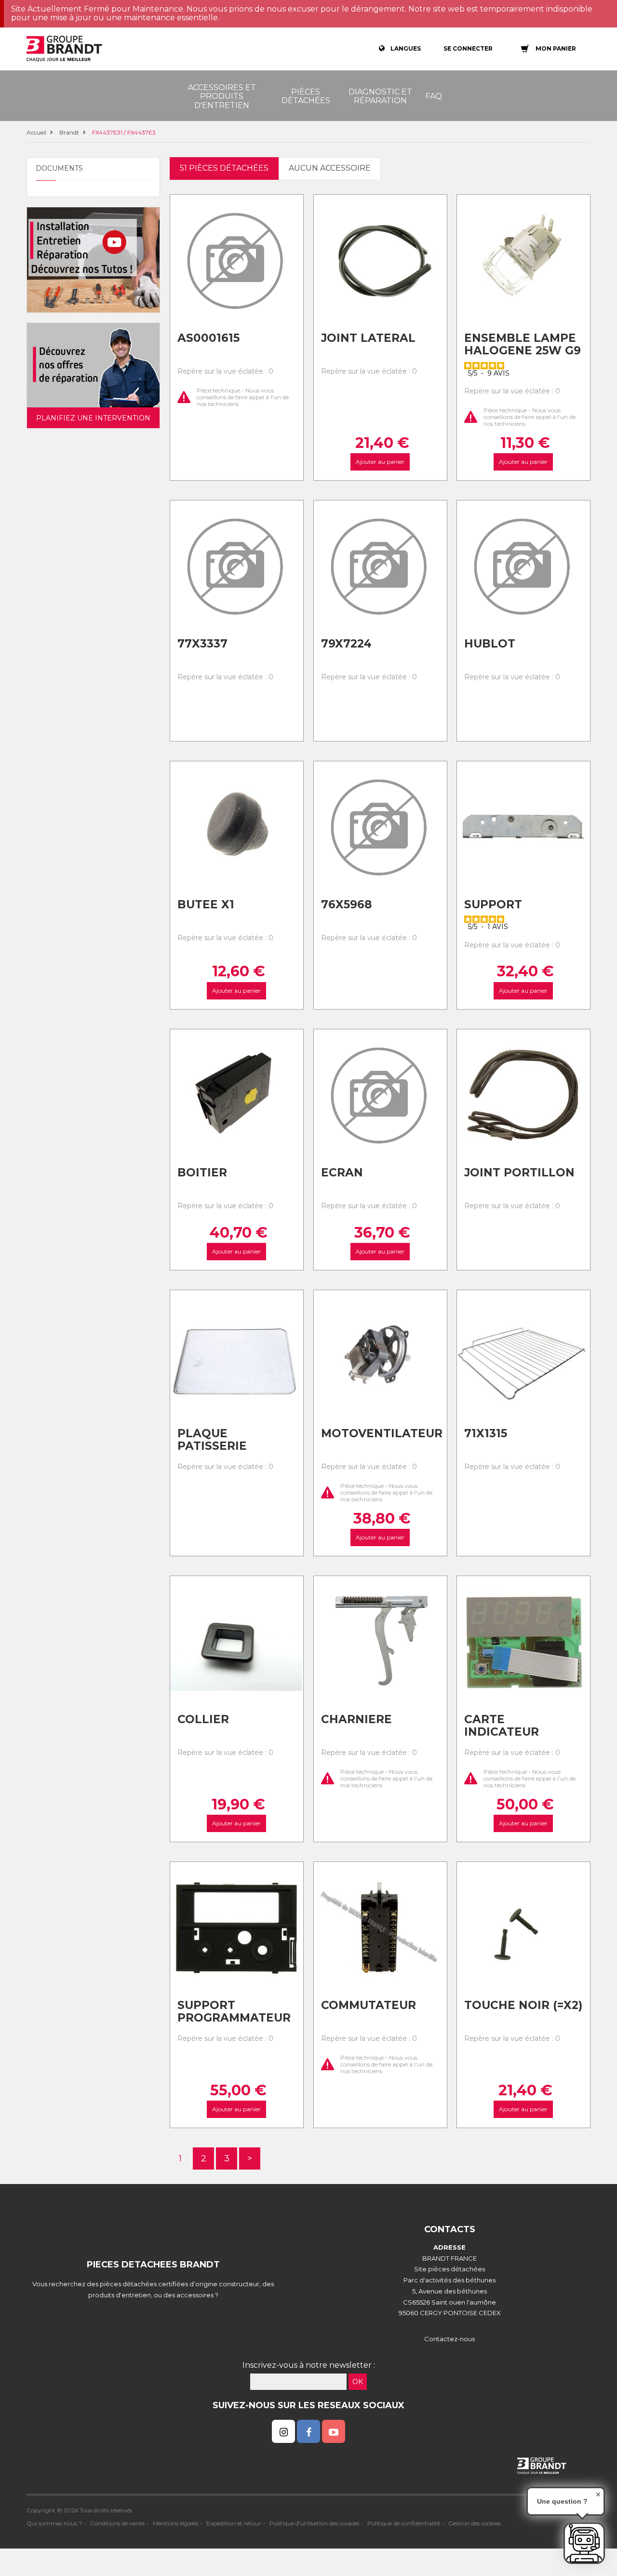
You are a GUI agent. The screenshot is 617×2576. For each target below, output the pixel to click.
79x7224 (346, 644)
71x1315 (486, 1433)
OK (358, 2382)
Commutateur (369, 2005)
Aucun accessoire (330, 168)
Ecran (342, 1173)
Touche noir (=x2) (523, 2005)
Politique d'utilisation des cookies (314, 2523)
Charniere (356, 1719)
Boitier (202, 1173)
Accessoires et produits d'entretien (222, 96)
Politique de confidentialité (404, 2523)
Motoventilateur (380, 1433)
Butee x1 (206, 904)
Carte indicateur (502, 1726)
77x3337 (202, 644)
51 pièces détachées (224, 168)
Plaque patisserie (212, 1440)
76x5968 (346, 904)
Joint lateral (368, 338)
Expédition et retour (234, 2523)
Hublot (490, 644)
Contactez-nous (449, 2339)
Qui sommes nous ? (54, 2523)
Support (493, 904)
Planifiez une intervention (93, 418)
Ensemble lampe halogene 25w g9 (523, 344)
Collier (203, 1719)
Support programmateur (234, 2012)
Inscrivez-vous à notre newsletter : (309, 2365)
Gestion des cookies (475, 2523)
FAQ (434, 96)
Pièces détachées (306, 96)
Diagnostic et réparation (380, 96)
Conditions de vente (117, 2523)
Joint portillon (519, 1173)
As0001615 (208, 338)
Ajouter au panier (380, 462)
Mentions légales (175, 2523)
